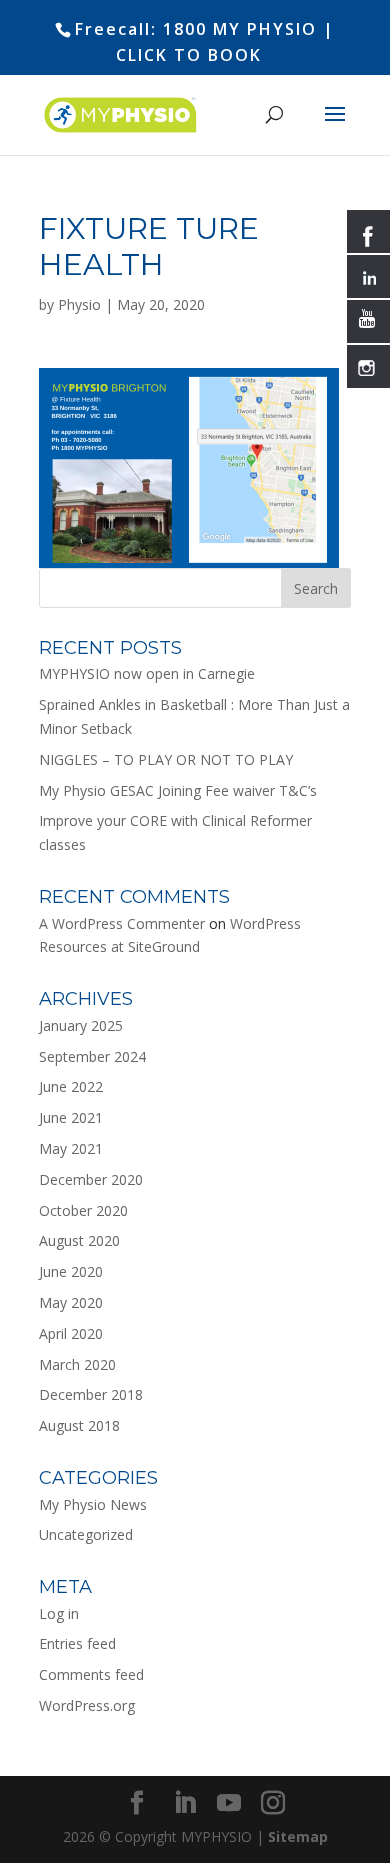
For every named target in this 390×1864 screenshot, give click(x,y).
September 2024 (92, 1056)
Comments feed (91, 1674)
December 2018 (91, 1394)
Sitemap (298, 1836)
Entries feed (77, 1643)
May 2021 (71, 1148)
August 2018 (79, 1425)
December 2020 (91, 1179)
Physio (79, 304)
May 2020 (71, 1302)
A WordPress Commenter (122, 923)
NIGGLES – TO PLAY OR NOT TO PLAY (166, 759)
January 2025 (81, 1025)
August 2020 (79, 1240)
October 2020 (83, 1210)
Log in (59, 1613)
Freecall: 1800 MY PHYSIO (196, 29)
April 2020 (71, 1333)
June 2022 (71, 1086)
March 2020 (77, 1364)
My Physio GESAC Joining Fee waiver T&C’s (178, 790)
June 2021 (71, 1117)
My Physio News (93, 1504)
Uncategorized (86, 1534)
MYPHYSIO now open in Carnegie (147, 673)
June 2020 (71, 1271)
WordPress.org (87, 1705)
